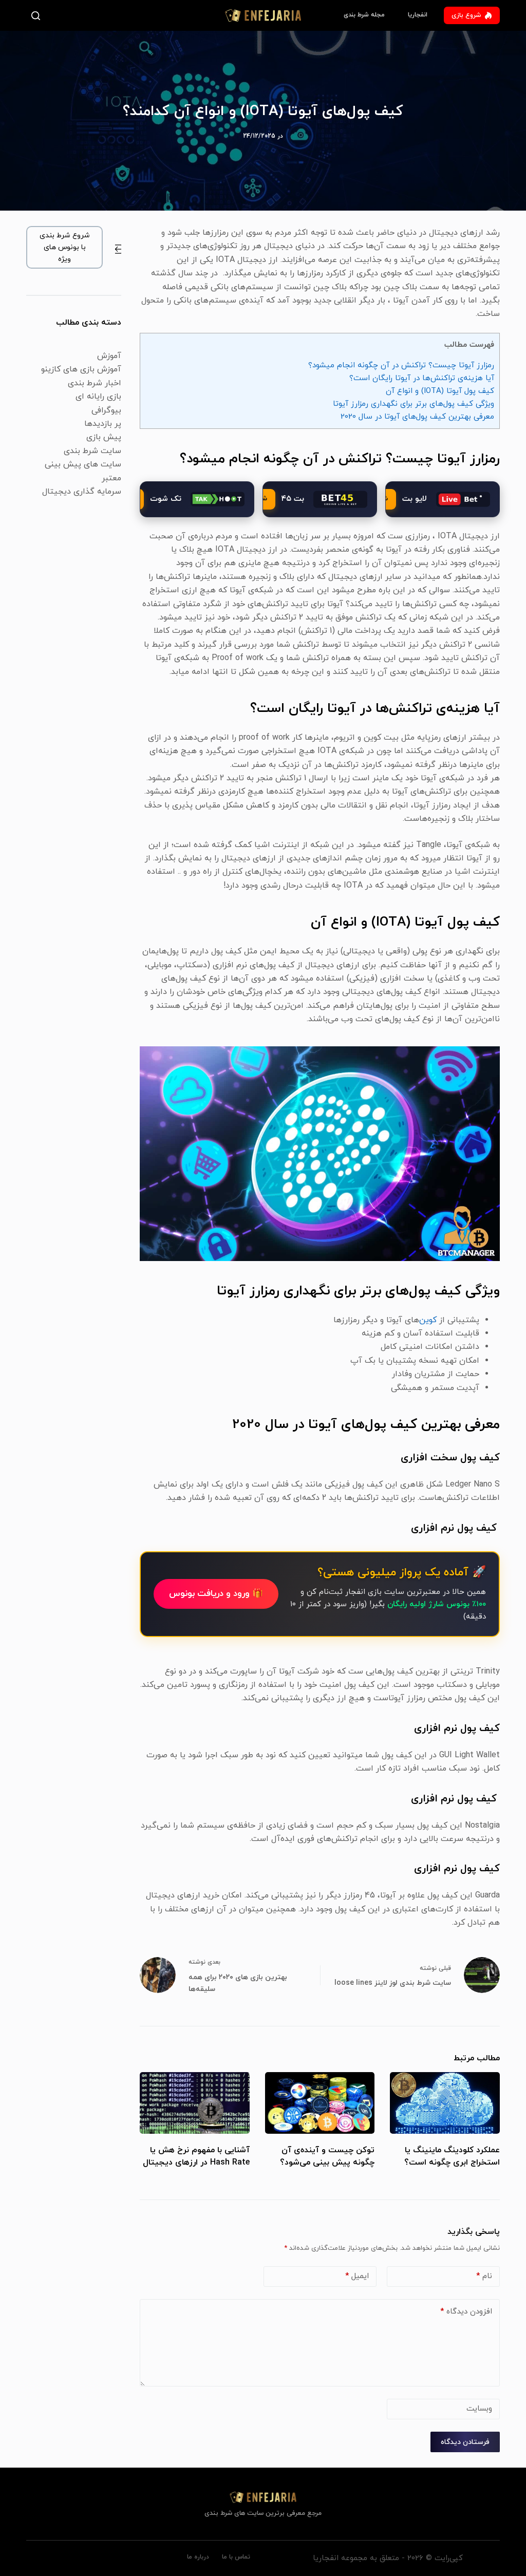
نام (484, 2276)
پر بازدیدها (103, 424)
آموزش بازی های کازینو (81, 369)
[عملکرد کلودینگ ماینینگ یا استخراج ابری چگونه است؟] (445, 2103)
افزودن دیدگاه (466, 2312)
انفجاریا (418, 15)
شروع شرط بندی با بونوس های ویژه (65, 247)
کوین (429, 1320)
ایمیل (357, 2276)
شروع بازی (466, 15)
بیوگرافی (106, 410)
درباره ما (198, 2557)
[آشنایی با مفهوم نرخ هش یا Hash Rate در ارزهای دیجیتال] (194, 2103)
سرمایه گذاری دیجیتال (82, 492)
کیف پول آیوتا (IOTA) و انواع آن (440, 391)
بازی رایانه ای (98, 397)
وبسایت (479, 2409)
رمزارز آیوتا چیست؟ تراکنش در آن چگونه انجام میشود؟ (401, 365)
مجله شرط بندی (364, 15)
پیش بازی (104, 437)
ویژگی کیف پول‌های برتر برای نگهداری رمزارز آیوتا (414, 404)
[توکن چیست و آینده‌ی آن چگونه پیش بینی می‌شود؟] (320, 2103)
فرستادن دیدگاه (465, 2442)
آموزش (109, 356)
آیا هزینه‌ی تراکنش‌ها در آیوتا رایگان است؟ (422, 378)
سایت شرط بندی (92, 451)
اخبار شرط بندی (95, 383)
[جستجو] (38, 16)
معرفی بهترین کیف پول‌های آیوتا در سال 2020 (417, 417)
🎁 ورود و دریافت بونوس (216, 1594)
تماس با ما (236, 2557)
